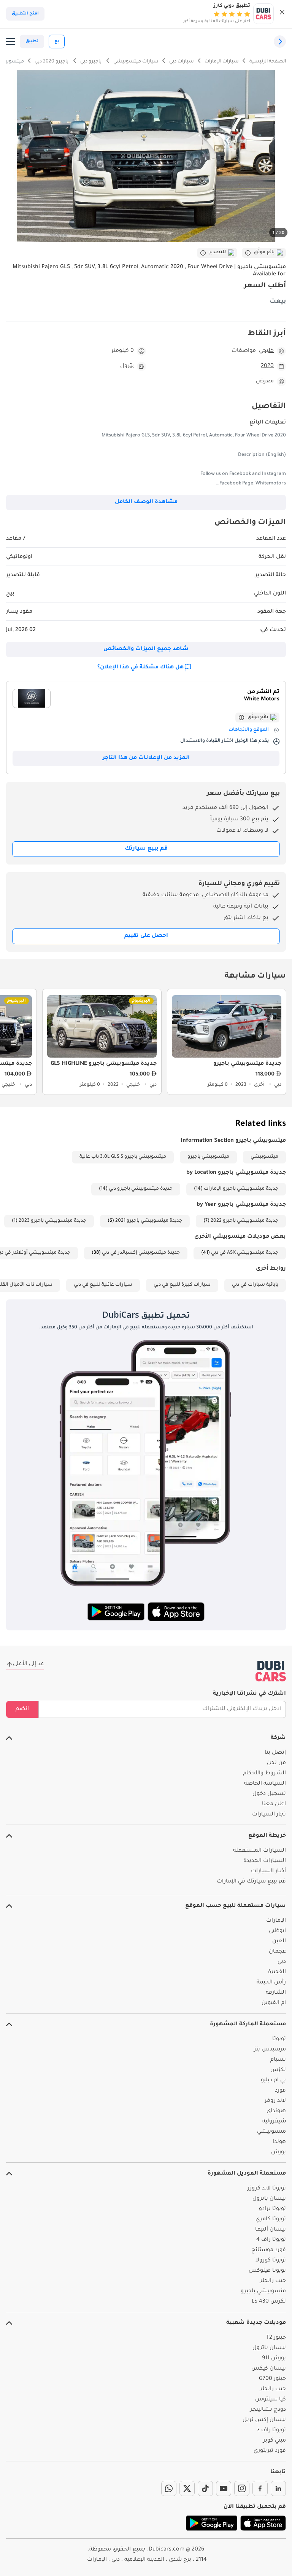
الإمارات (276, 1921)
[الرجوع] (280, 42)
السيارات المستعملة (259, 1851)
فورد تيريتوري (270, 2451)
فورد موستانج (269, 2250)
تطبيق (32, 42)
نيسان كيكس (269, 2369)
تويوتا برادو (272, 2209)
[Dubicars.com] (271, 1671)
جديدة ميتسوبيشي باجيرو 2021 (149, 1221)
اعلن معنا (274, 1804)
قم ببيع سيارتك (146, 849)
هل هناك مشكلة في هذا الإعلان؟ (140, 668)
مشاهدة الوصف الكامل (146, 502)
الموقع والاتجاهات (249, 730)
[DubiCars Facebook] (260, 2488)
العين (279, 1942)
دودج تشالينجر (268, 2410)
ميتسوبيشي (264, 1157)
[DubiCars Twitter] (187, 2488)
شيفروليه (274, 2122)
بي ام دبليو (273, 2081)
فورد (280, 2091)
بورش (279, 2153)
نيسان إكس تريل (264, 2420)
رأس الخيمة (271, 1983)
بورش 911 (274, 2359)
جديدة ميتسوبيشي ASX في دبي (245, 1253)
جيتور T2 (276, 2338)
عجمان (277, 1952)
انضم (22, 1709)
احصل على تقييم (146, 936)
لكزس (278, 2070)
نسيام (278, 2060)
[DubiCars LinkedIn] (278, 2488)
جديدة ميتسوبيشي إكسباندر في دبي (141, 1253)
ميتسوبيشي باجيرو (208, 1157)
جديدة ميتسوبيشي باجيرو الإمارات (241, 1189)
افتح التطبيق (25, 14)
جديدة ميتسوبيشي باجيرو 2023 (52, 1221)
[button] (282, 14)
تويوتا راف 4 (271, 2240)
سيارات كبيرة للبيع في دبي (182, 1285)
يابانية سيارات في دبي (255, 1285)
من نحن (276, 1763)
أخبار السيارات (268, 1871)
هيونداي (276, 2111)
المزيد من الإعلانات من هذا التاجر (146, 758)
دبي (282, 1962)
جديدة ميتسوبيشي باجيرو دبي (141, 1189)
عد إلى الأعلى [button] (29, 1664)
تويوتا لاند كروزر (267, 2189)
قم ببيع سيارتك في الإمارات (251, 1882)
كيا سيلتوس (271, 2400)
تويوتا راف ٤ (272, 2431)
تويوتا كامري (271, 2220)
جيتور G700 (272, 2379)
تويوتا (279, 2039)
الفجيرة (277, 1972)
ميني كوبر (275, 2441)
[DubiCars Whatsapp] (169, 2488)
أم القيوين (274, 2003)
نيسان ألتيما (271, 2230)
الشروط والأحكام (264, 1774)
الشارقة (276, 1993)
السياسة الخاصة (265, 1784)
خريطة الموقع (267, 1836)
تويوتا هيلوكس (267, 2271)
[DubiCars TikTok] (205, 2488)
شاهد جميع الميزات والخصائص (146, 649)
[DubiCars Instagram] (242, 2488)
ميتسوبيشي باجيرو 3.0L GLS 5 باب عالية (123, 1157)
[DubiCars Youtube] (224, 2488)
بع (57, 42)
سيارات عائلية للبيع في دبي (103, 1285)
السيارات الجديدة (265, 1861)
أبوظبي (277, 1931)
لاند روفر (275, 2101)
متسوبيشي (271, 2132)
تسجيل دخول (269, 1794)
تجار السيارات (269, 1815)
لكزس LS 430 (269, 2302)
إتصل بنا (275, 1753)
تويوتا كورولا (271, 2261)
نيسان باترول (269, 2199)
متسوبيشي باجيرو (263, 2292)
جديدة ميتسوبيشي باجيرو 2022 (244, 1221)
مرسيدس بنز (270, 2050)
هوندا (279, 2142)
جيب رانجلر (273, 2281)
